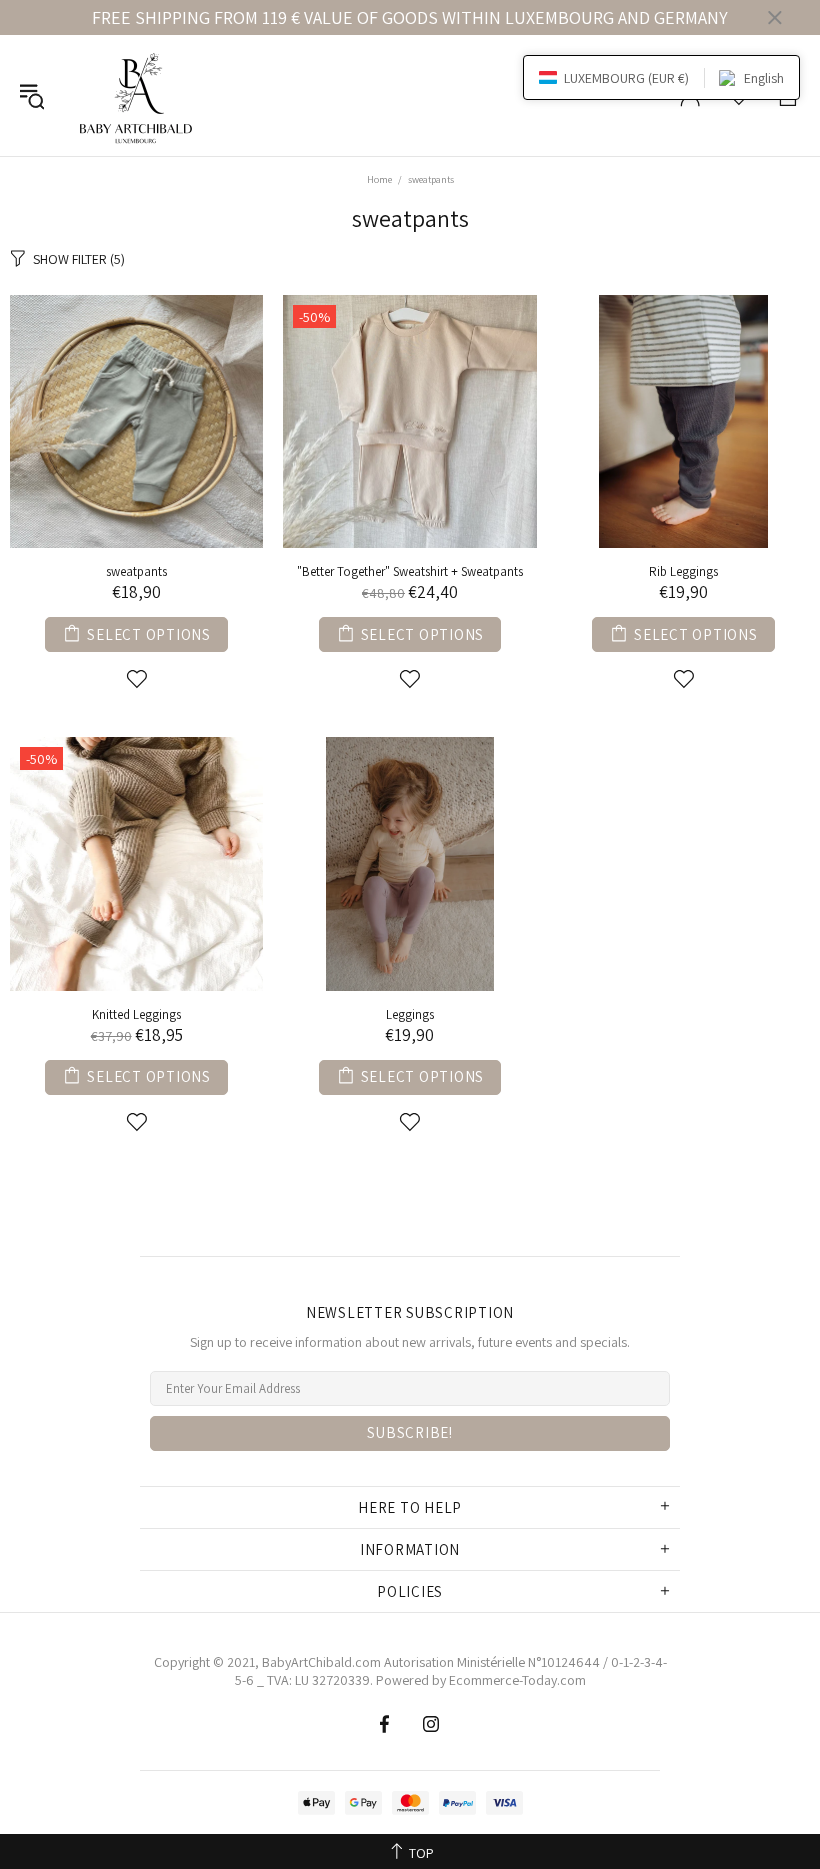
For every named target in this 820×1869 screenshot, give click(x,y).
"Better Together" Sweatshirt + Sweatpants (410, 571)
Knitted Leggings (136, 1014)
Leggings (410, 1014)
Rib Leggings (683, 571)
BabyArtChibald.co (316, 1662)
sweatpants (136, 571)
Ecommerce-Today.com (517, 1680)
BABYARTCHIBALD (139, 95)
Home (379, 179)
